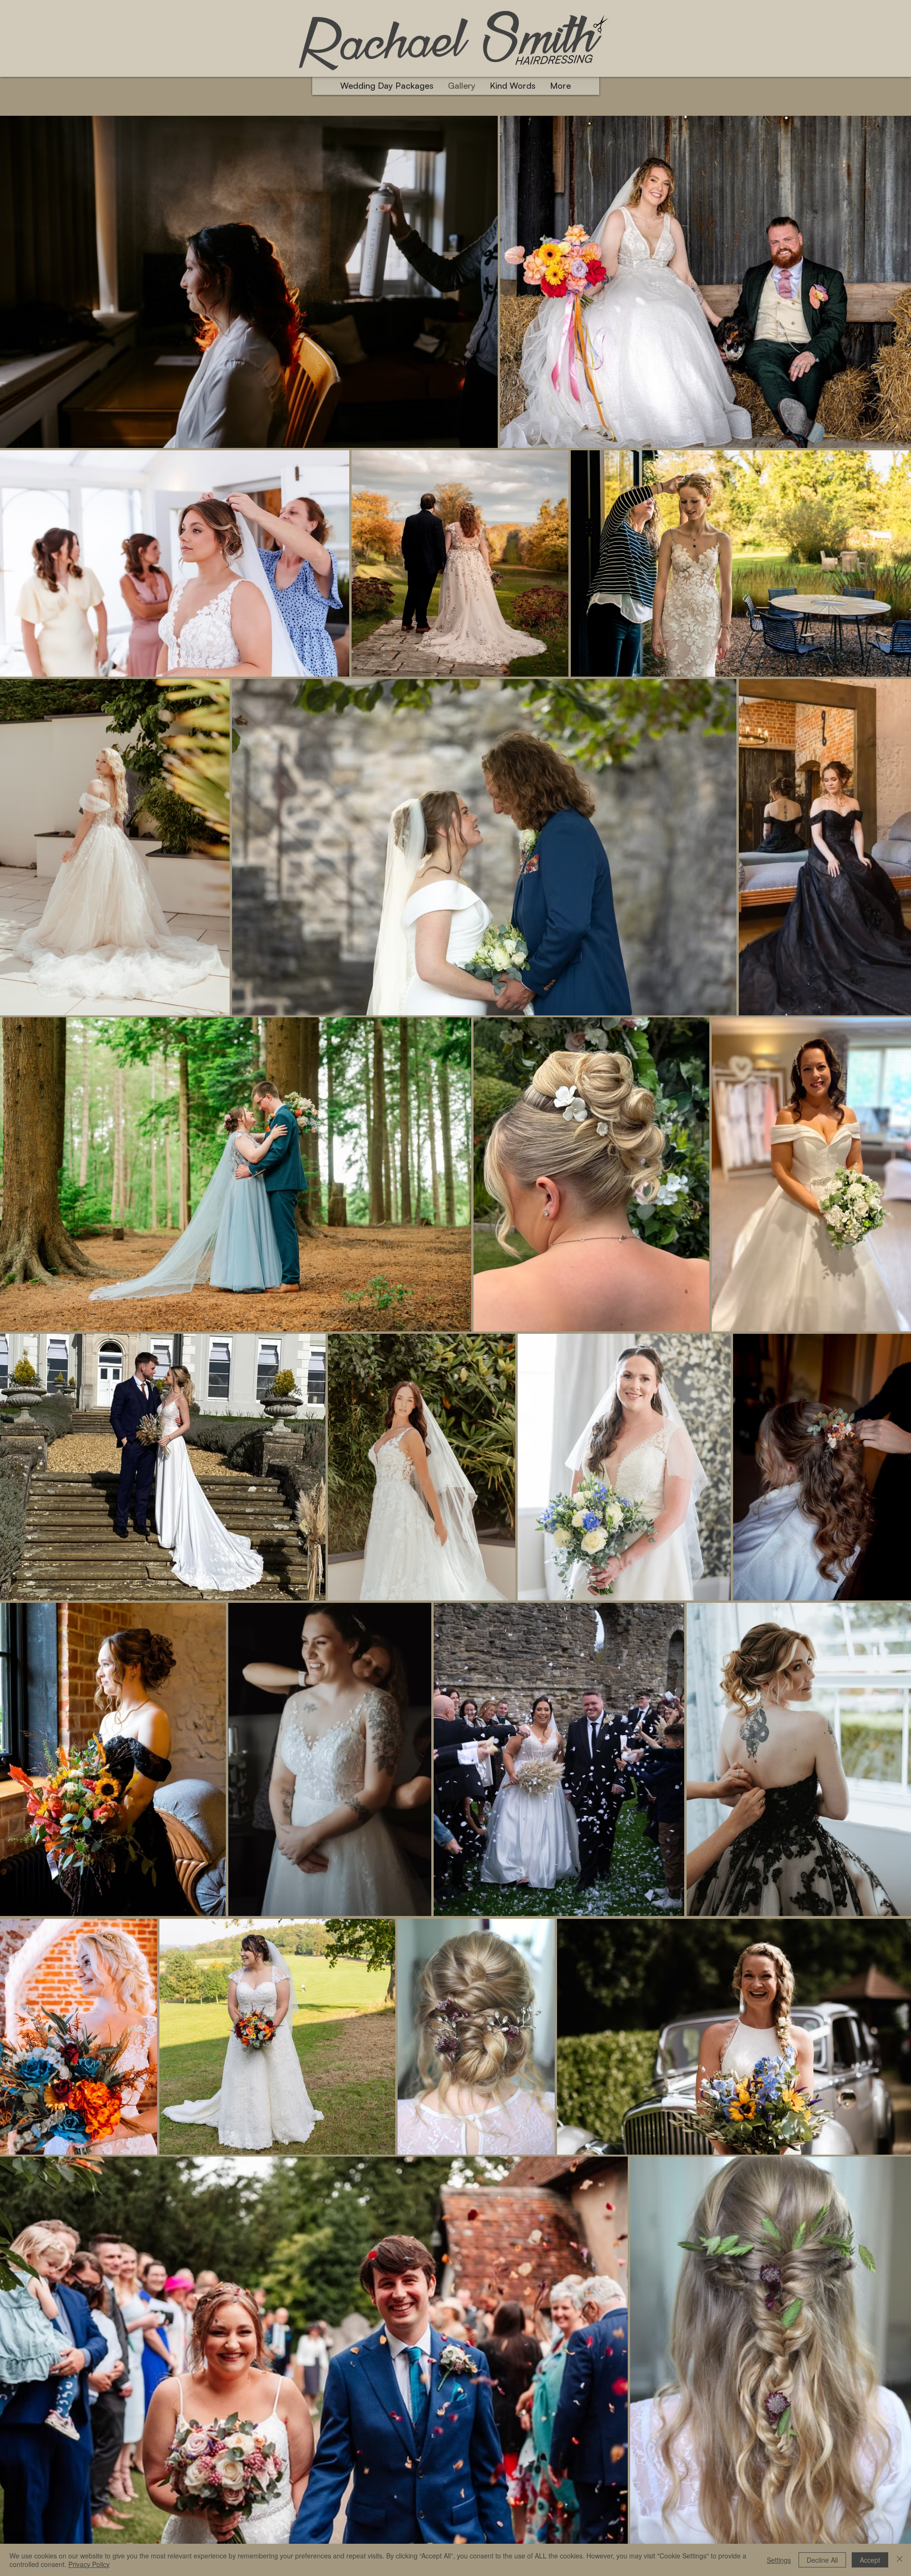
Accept (870, 2560)
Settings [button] (779, 2560)
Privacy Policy (89, 2564)
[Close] (900, 2560)
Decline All (822, 2560)
